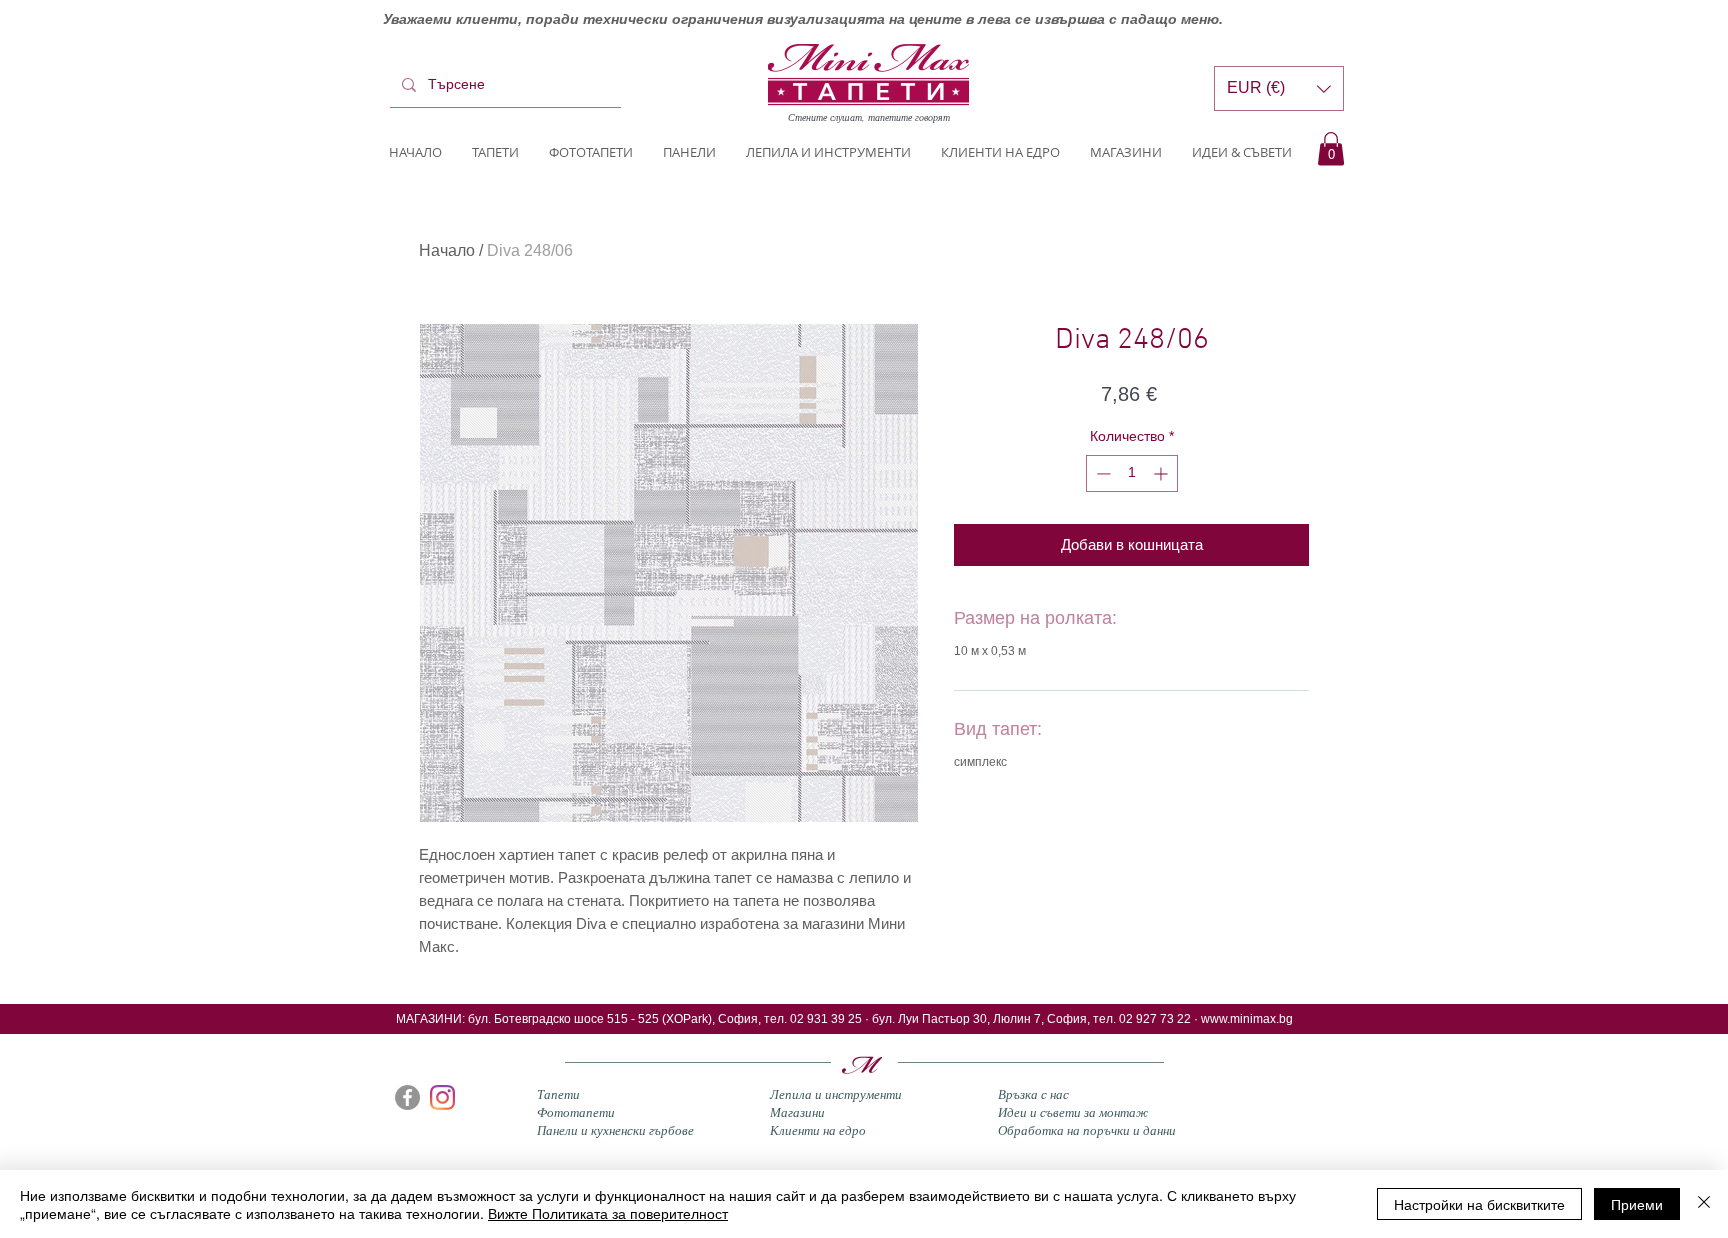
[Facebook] (407, 1097)
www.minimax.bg (1247, 1019)
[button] (1331, 148)
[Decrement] (1101, 473)
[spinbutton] (1132, 473)
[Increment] (1162, 473)
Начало (447, 250)
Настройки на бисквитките (1479, 1204)
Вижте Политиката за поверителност (608, 1213)
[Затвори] (1704, 1204)
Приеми (1637, 1204)
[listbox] (1279, 88)
